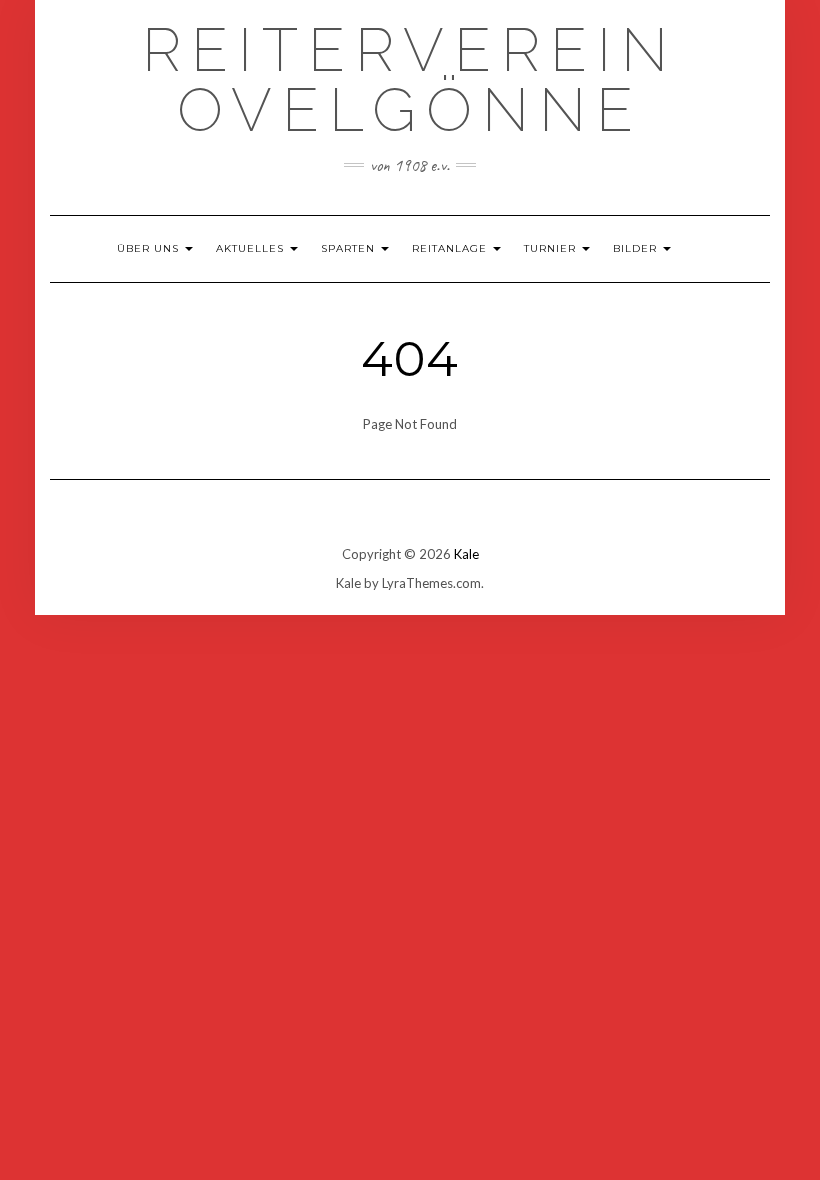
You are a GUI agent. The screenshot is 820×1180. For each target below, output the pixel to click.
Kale (466, 554)
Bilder (637, 248)
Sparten (350, 248)
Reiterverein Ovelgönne (410, 80)
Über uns (150, 248)
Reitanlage (451, 248)
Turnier (552, 248)
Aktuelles (252, 248)
